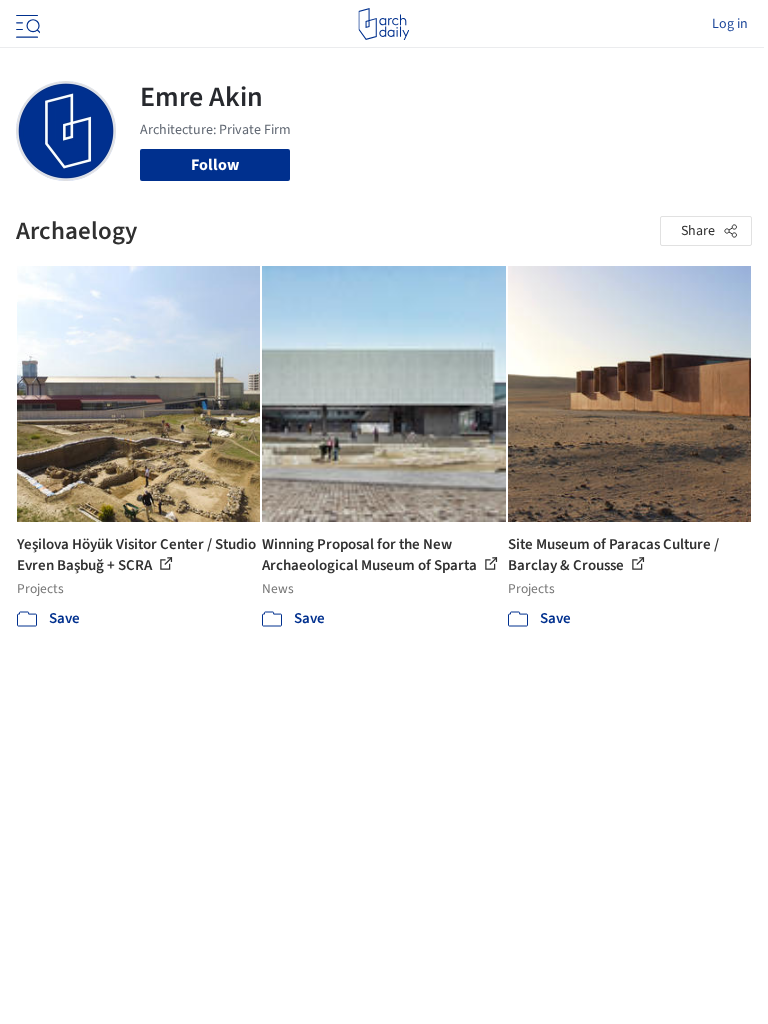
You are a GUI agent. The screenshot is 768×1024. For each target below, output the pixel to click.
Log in (730, 24)
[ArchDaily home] (383, 24)
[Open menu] (26, 24)
